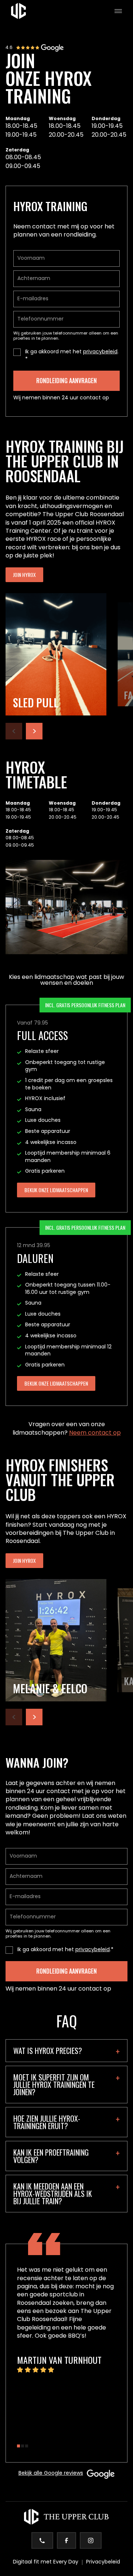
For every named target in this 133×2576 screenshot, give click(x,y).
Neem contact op (95, 1433)
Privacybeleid (103, 2562)
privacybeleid (100, 352)
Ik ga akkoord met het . (72, 352)
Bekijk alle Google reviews (51, 2474)
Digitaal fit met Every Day (46, 2562)
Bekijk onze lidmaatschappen (56, 1190)
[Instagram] (91, 2540)
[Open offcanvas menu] (115, 11)
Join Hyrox (24, 575)
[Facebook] (66, 2540)
